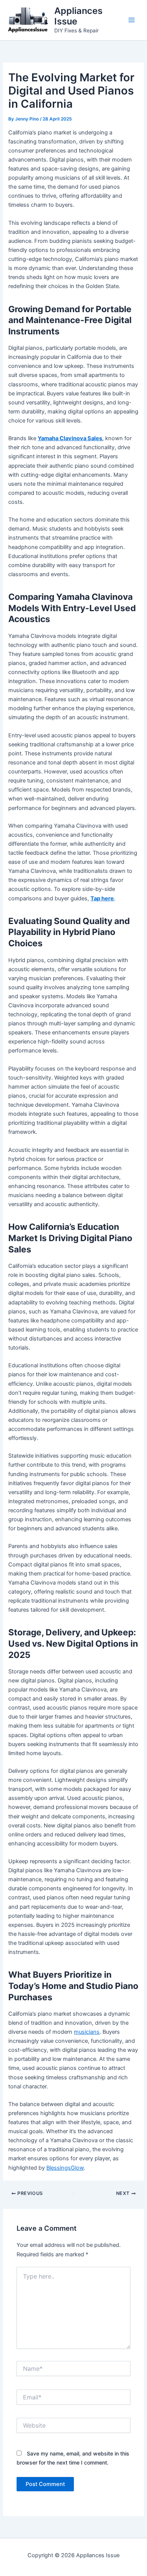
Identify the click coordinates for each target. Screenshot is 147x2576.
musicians (87, 2032)
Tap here (102, 898)
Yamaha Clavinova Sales (70, 438)
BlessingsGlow (65, 2168)
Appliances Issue (78, 16)
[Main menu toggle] (132, 20)
